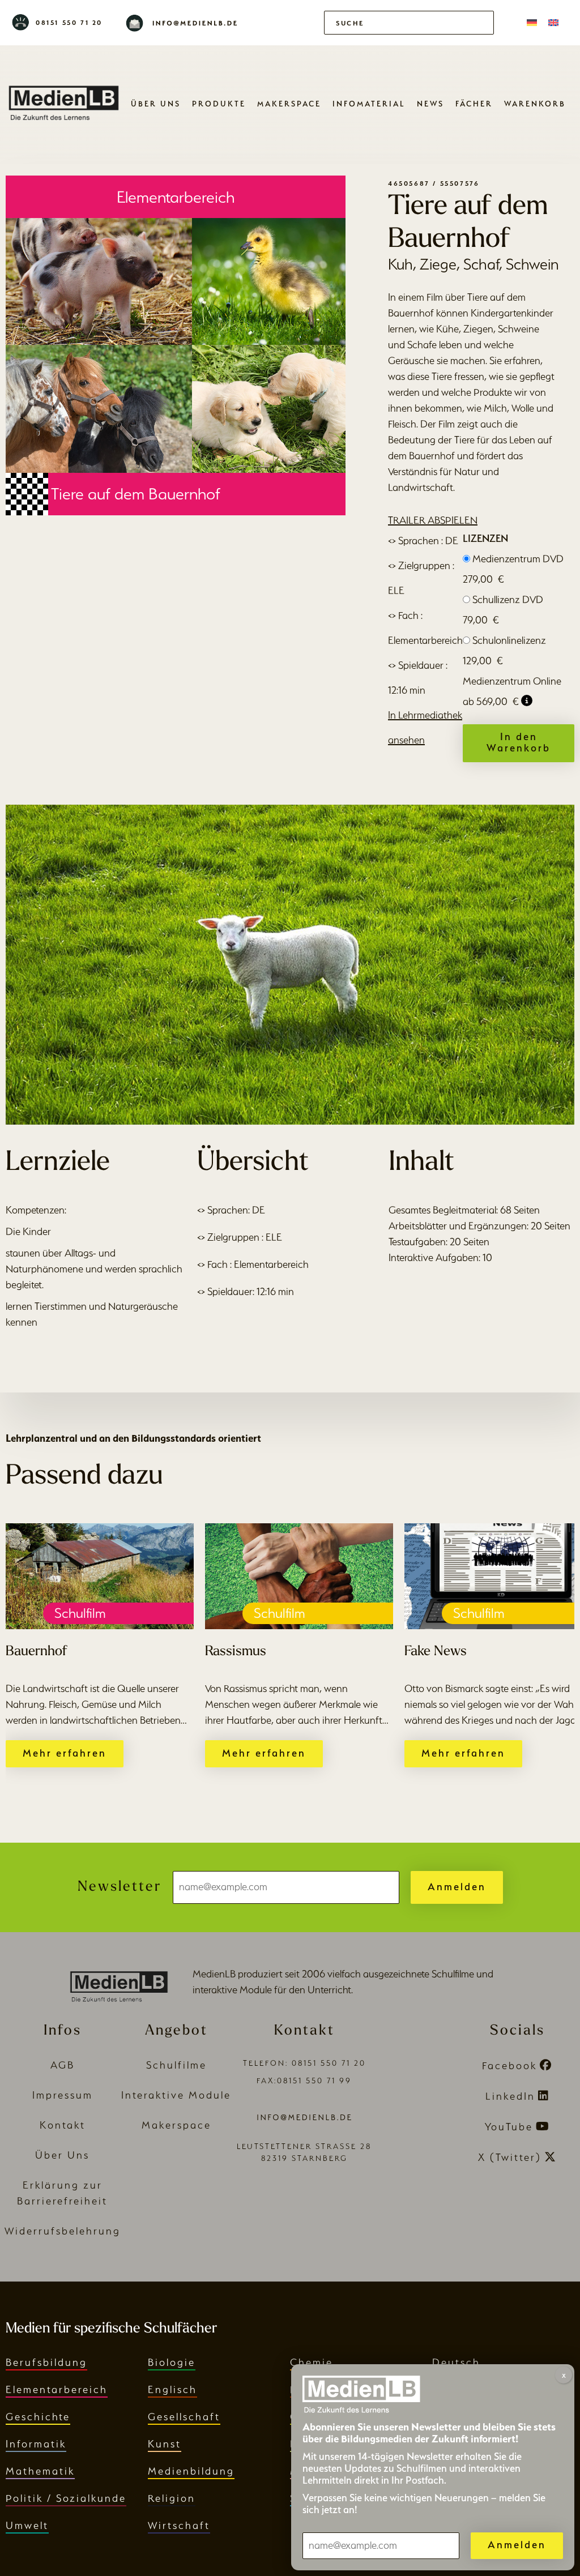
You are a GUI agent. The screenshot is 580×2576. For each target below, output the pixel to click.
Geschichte (38, 2417)
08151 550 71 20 (69, 23)
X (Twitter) (510, 2157)
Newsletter (120, 1887)
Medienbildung (191, 2471)
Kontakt (63, 2125)
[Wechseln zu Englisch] (553, 23)
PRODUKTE (219, 104)
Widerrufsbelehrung (63, 2231)
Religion (172, 2498)
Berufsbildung (46, 2362)
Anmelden (457, 1887)
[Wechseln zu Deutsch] (532, 23)
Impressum (63, 2095)
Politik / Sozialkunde (66, 2498)
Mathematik (40, 2471)
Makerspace (289, 104)
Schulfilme (176, 2065)
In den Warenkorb (519, 742)
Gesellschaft (184, 2417)
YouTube (509, 2127)
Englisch (172, 2389)
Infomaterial (369, 104)
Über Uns (156, 104)
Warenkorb (535, 104)
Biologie (172, 2362)
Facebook (509, 2066)
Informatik (36, 2444)
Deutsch (456, 2362)
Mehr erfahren (65, 1753)
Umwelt (27, 2525)
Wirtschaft (179, 2525)
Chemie (312, 2362)
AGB (63, 2065)
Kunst (165, 2444)
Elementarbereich (57, 2389)
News (430, 104)
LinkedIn (510, 2096)
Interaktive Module (176, 2095)
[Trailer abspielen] (290, 964)
